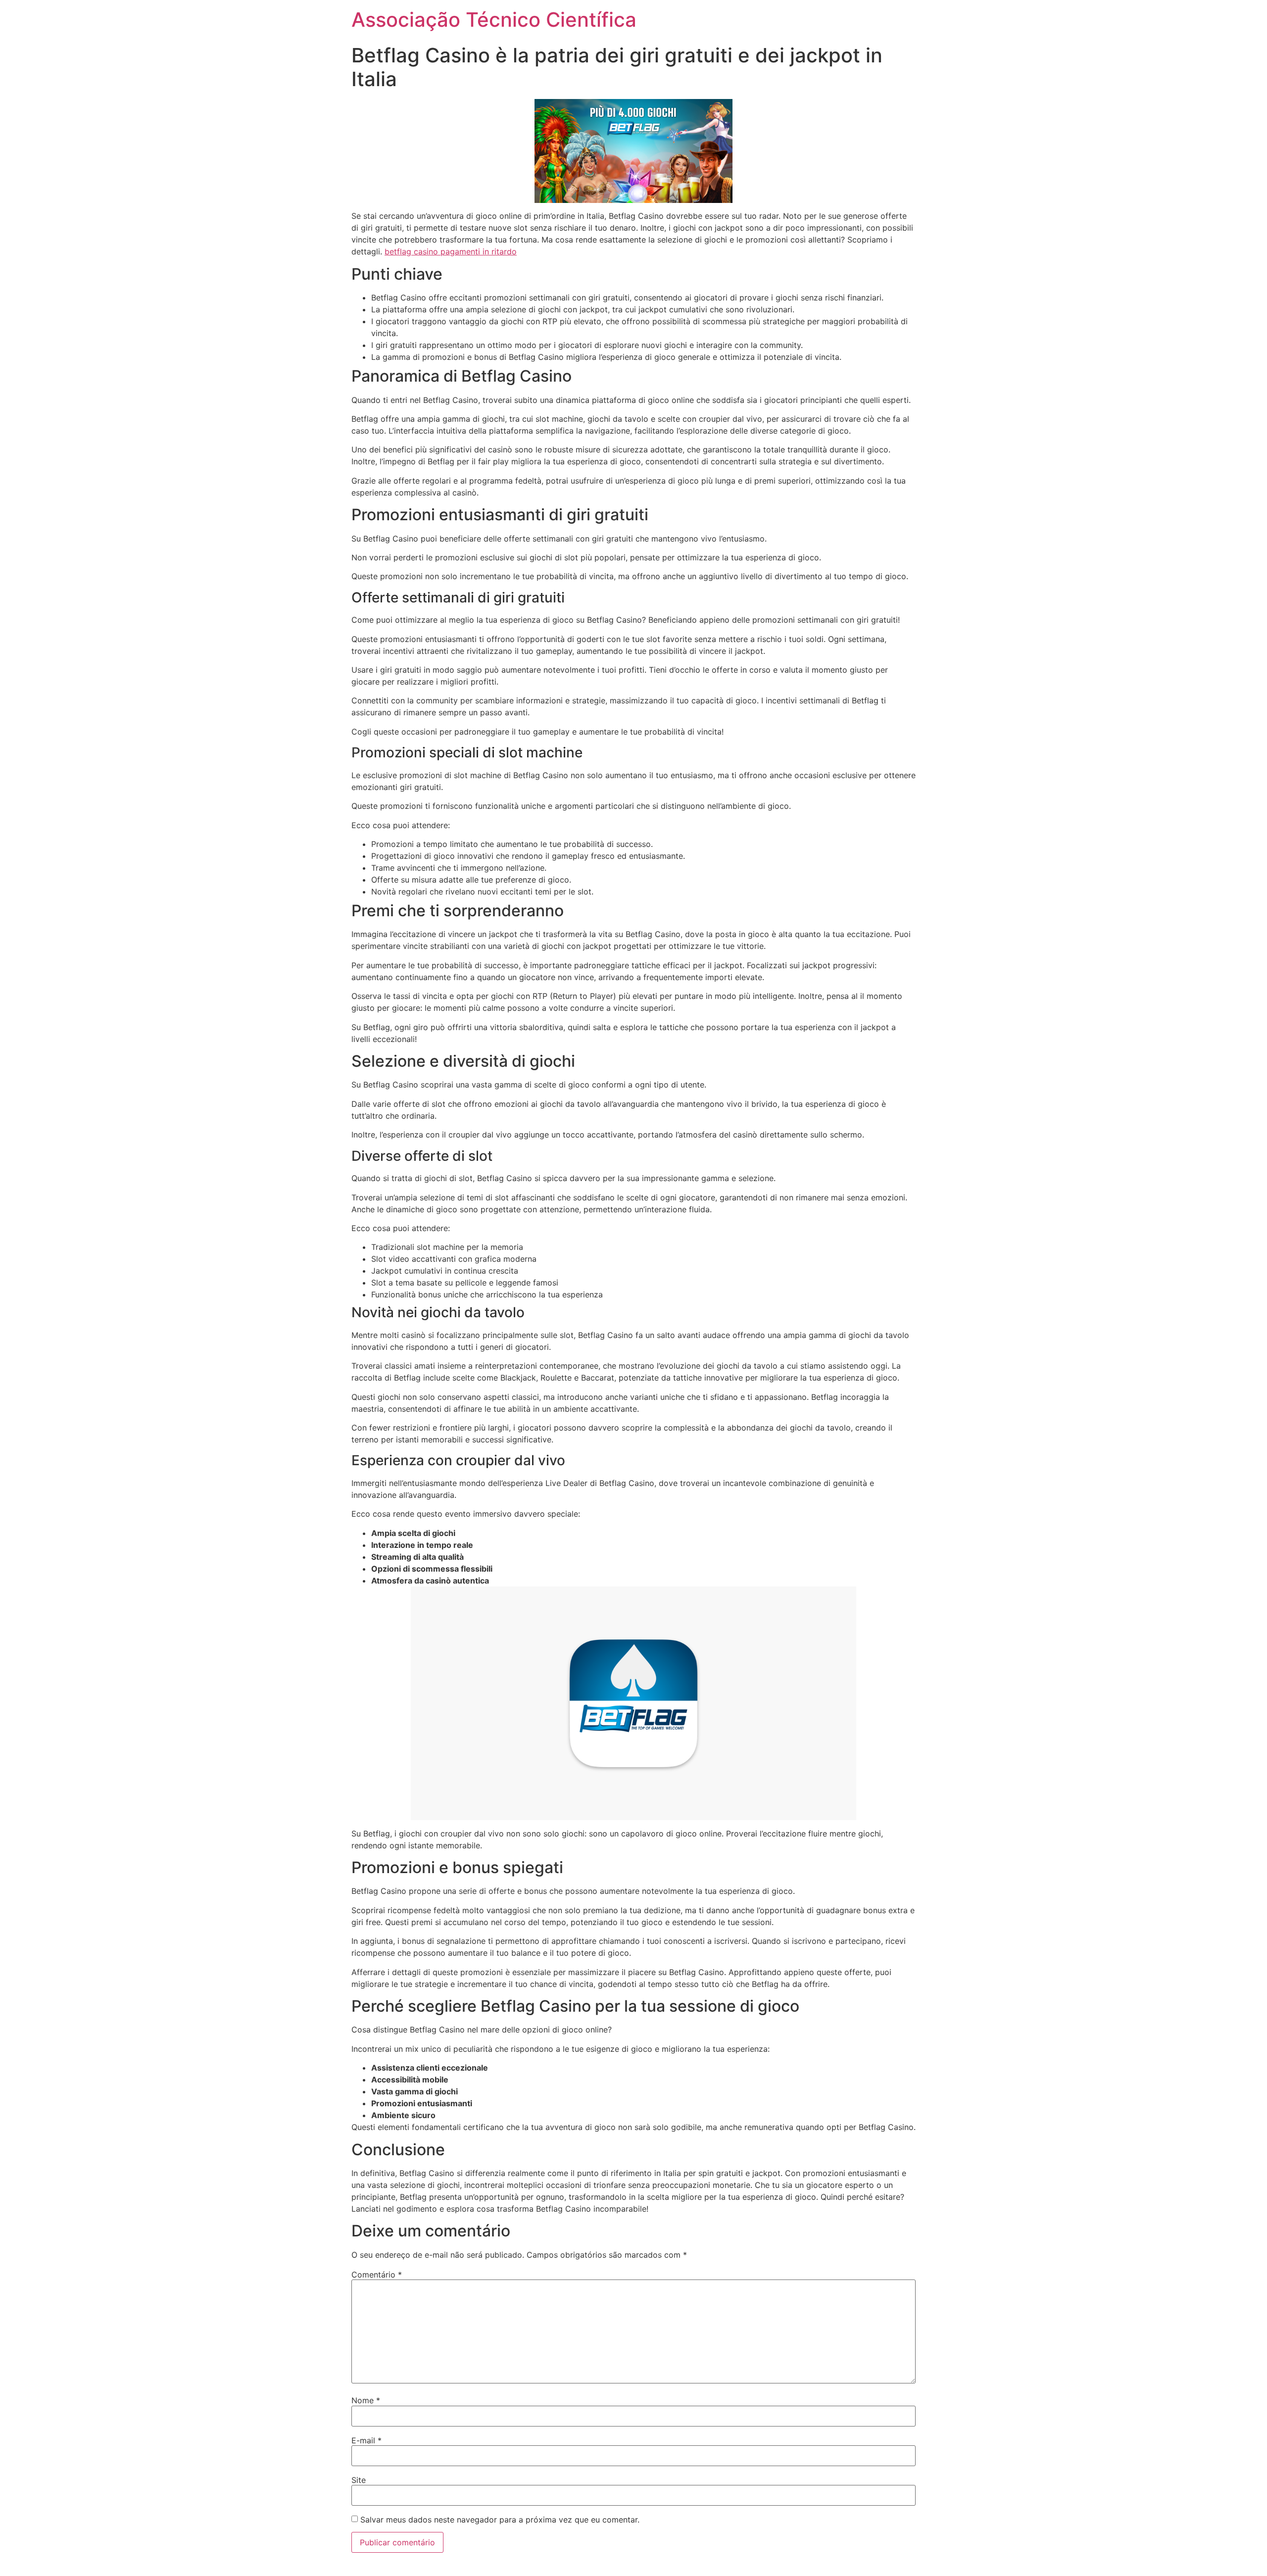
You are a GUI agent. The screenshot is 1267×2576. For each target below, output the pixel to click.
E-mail (366, 2440)
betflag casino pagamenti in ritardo (451, 251)
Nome (366, 2400)
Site (359, 2480)
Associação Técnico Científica (494, 20)
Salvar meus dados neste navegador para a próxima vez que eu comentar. (500, 2520)
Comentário (377, 2275)
